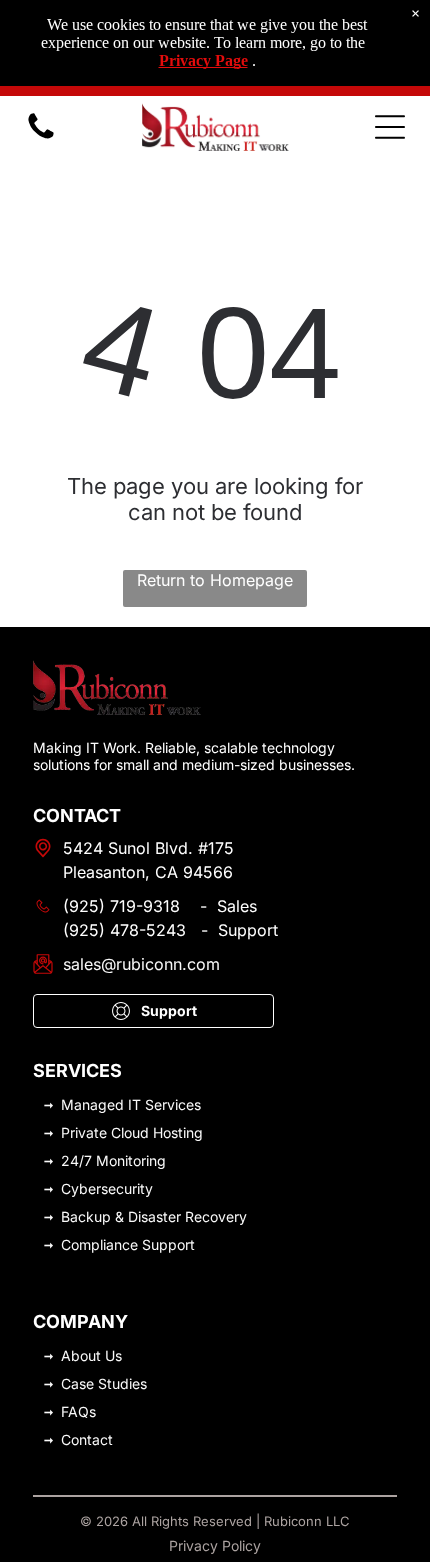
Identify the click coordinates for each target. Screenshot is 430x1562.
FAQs (78, 1411)
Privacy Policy (215, 1545)
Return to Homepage (215, 580)
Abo (74, 1355)
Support (168, 1244)
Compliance (99, 1244)
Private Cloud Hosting (132, 1132)
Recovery (216, 1216)
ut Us (105, 1355)
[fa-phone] (41, 137)
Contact (87, 1439)
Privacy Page (203, 60)
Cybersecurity (107, 1188)
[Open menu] (390, 127)
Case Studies (104, 1383)
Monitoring (131, 1160)
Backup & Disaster (121, 1216)
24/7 (76, 1160)
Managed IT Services (131, 1104)
